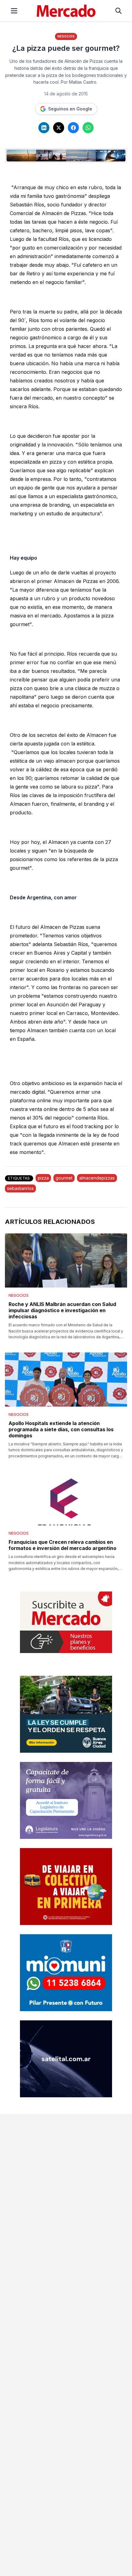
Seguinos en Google (70, 109)
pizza (43, 1178)
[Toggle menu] (14, 11)
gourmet (64, 1178)
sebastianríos (20, 1188)
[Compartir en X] (59, 128)
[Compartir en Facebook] (73, 128)
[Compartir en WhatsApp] (88, 128)
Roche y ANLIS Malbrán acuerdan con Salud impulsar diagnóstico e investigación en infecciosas (62, 1310)
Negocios (66, 36)
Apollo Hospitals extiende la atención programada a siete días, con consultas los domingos (61, 1429)
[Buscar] (118, 11)
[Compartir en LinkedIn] (44, 128)
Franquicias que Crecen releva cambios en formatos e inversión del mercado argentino (62, 1545)
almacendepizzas (97, 1178)
